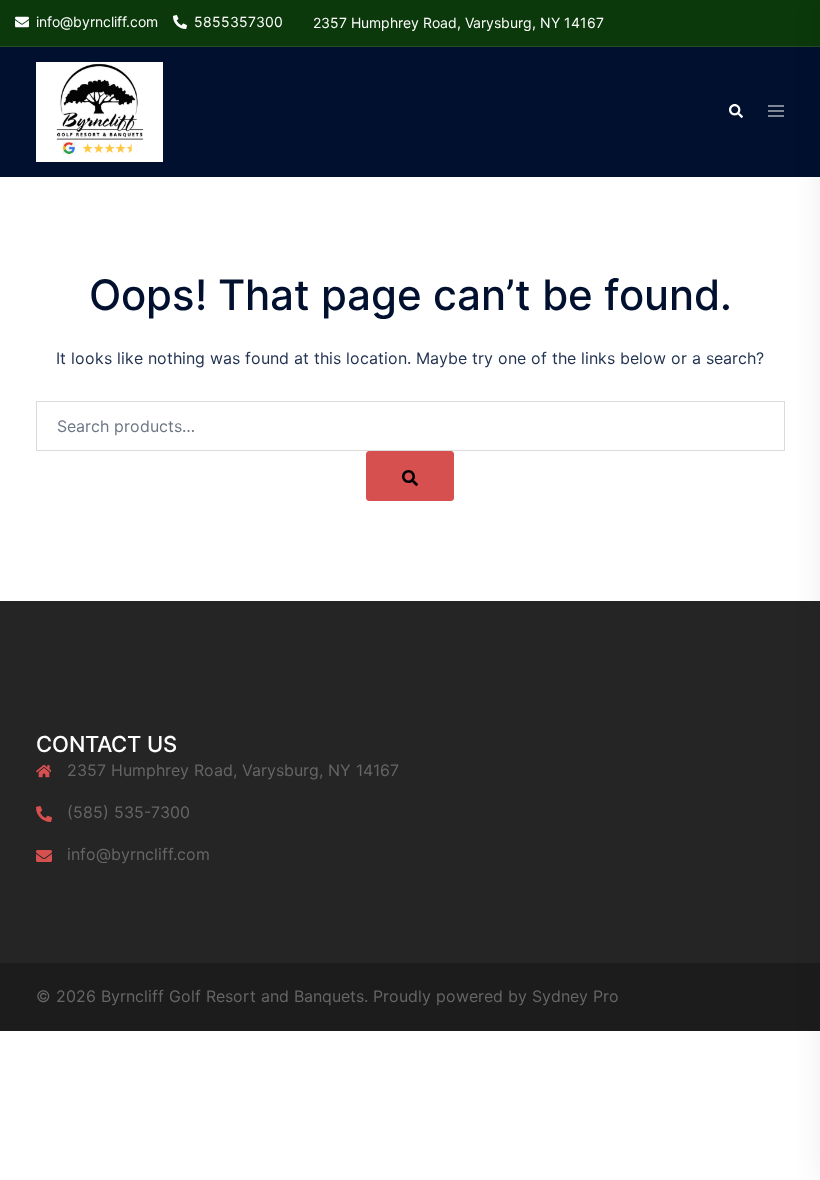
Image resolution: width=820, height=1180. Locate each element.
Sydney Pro (575, 996)
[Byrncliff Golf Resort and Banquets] (99, 111)
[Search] (410, 476)
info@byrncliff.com (138, 854)
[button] (735, 112)
